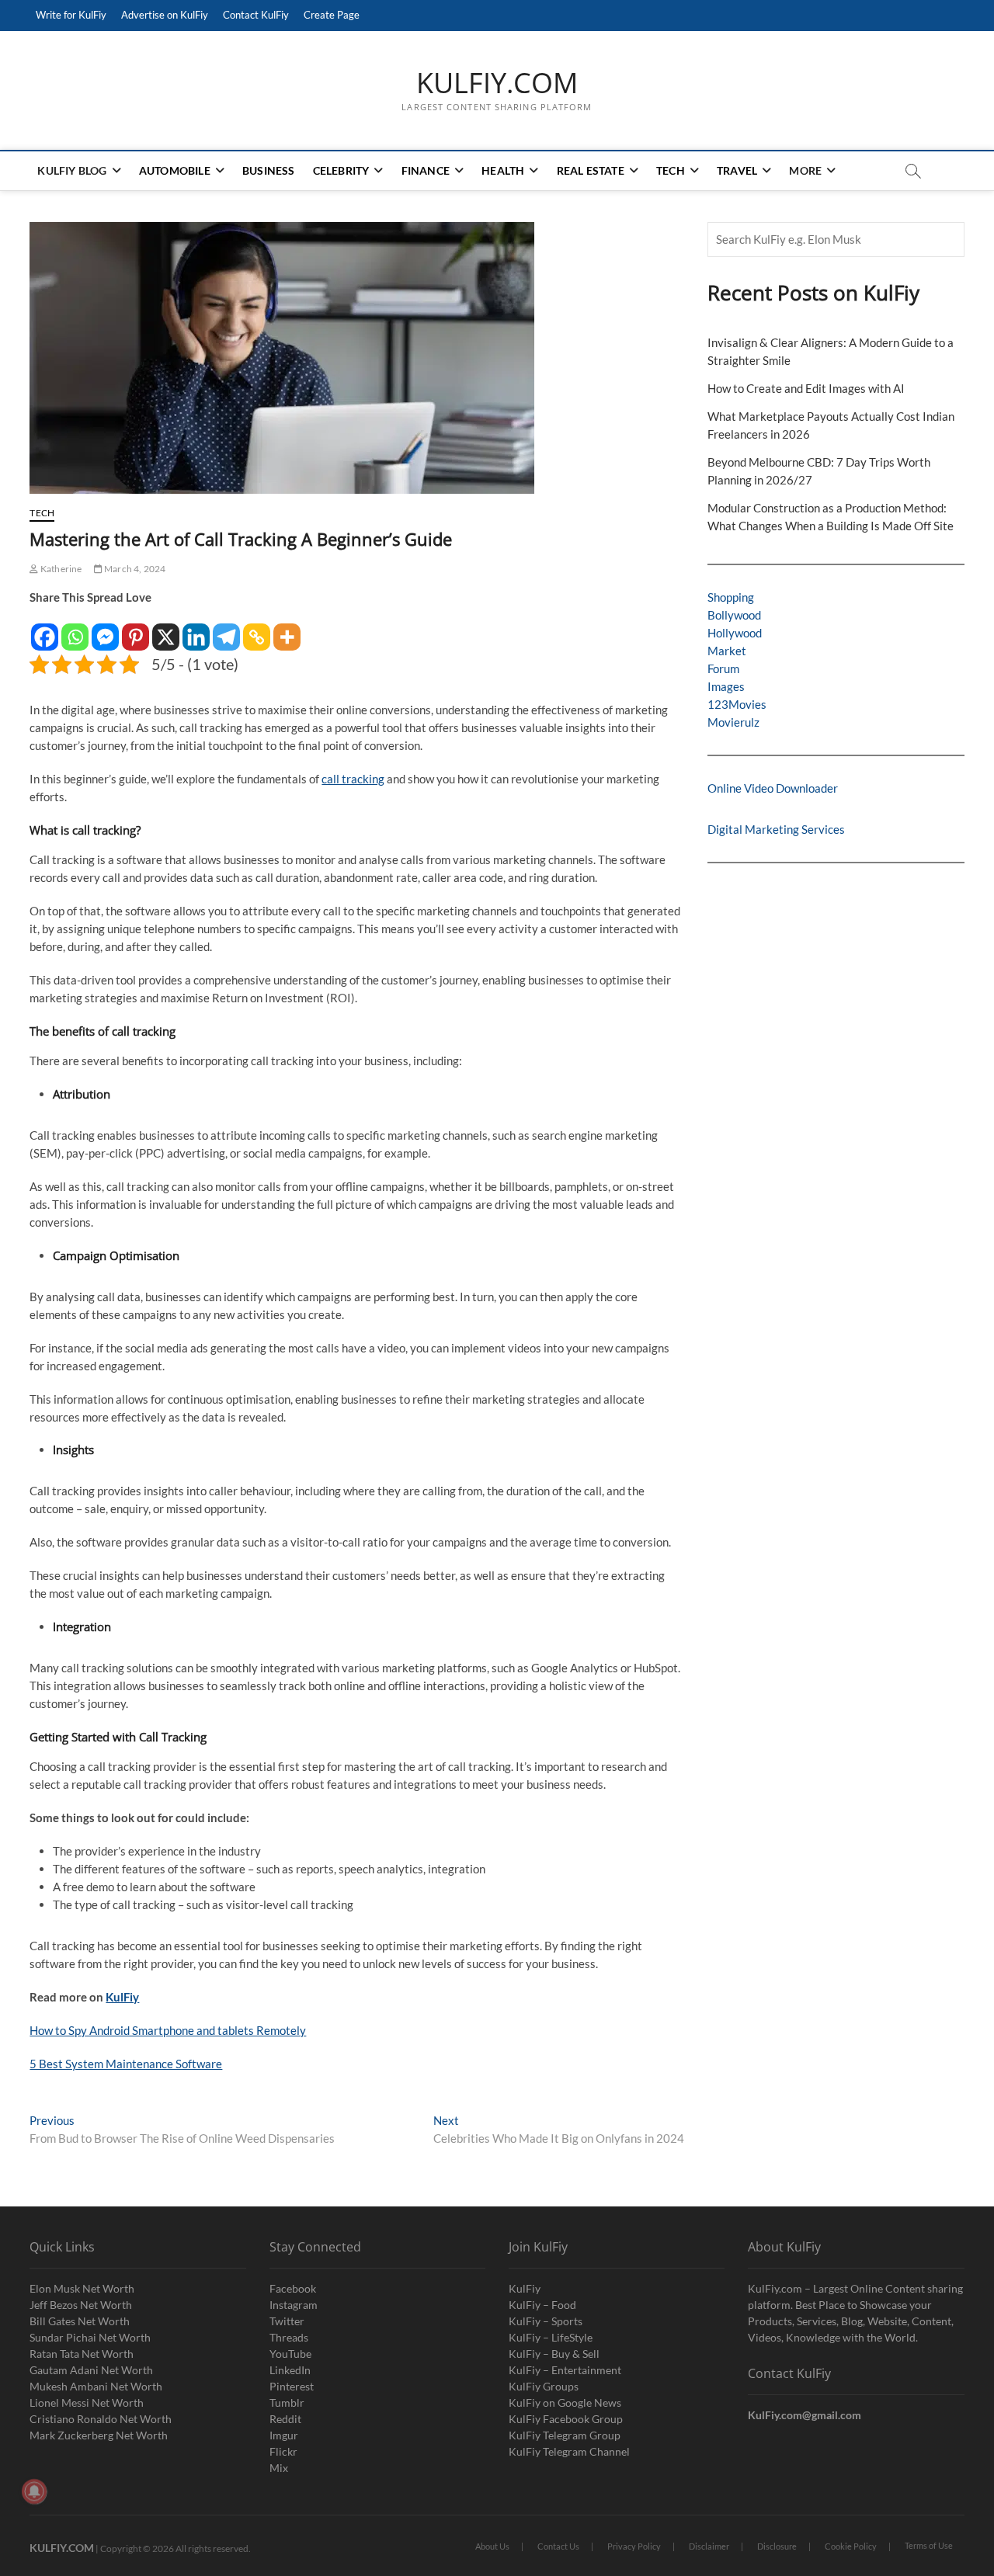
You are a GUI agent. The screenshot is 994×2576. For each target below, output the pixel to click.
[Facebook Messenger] (105, 629)
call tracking (353, 779)
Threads (289, 2337)
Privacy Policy (634, 2546)
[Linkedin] (196, 629)
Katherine (60, 569)
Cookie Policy (851, 2546)
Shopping (731, 597)
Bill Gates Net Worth (80, 2321)
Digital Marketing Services (776, 829)
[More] (287, 629)
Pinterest (292, 2386)
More (805, 170)
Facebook (293, 2288)
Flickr (283, 2451)
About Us (492, 2546)
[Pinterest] (136, 629)
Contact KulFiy (256, 15)
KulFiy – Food (542, 2305)
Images (726, 686)
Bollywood (734, 615)
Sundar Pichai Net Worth (90, 2337)
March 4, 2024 (134, 569)
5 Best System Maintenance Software (126, 2064)
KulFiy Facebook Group (566, 2419)
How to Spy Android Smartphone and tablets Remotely (168, 2030)
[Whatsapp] (75, 629)
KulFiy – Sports (546, 2321)
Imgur (284, 2435)
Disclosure (777, 2546)
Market (727, 651)
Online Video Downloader (773, 788)
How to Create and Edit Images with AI (806, 388)
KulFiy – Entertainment (565, 2370)
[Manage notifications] (34, 2491)
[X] (166, 629)
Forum (723, 668)
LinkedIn (290, 2370)
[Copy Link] (257, 629)
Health (503, 170)
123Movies (737, 704)
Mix (279, 2468)
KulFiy (122, 1997)
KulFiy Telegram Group (565, 2435)
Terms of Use (929, 2545)
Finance (426, 170)
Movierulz (733, 722)
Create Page (332, 15)
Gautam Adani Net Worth (91, 2370)
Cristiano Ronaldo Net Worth (101, 2419)
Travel (737, 170)
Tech (671, 170)
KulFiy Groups (544, 2386)
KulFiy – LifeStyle (551, 2337)
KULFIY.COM (497, 83)
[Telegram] (226, 629)
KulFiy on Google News (565, 2402)
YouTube (290, 2354)
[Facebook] (45, 629)
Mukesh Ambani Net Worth (96, 2386)
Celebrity (341, 170)
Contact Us (558, 2546)
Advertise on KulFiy (165, 15)
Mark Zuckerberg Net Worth (99, 2435)
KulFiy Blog (72, 170)
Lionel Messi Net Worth (87, 2402)
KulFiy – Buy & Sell (554, 2354)
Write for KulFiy (71, 15)
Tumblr (287, 2402)
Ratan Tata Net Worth (82, 2354)
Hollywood (735, 633)
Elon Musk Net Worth (82, 2288)
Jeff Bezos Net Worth (81, 2305)
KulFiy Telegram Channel (569, 2451)
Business (269, 170)
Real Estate (591, 170)
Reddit (285, 2419)
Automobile (175, 170)
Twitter (287, 2321)
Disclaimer (709, 2546)
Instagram (294, 2305)
